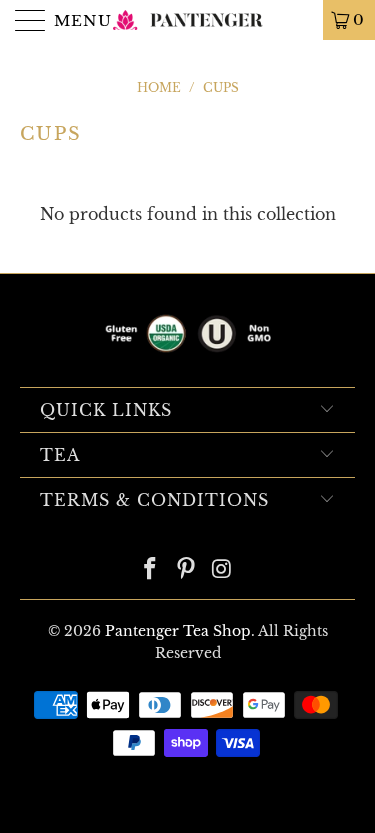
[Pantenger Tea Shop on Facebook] (151, 570)
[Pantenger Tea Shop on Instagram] (222, 570)
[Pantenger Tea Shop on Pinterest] (187, 570)
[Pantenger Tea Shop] (188, 20)
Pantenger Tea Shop (178, 631)
